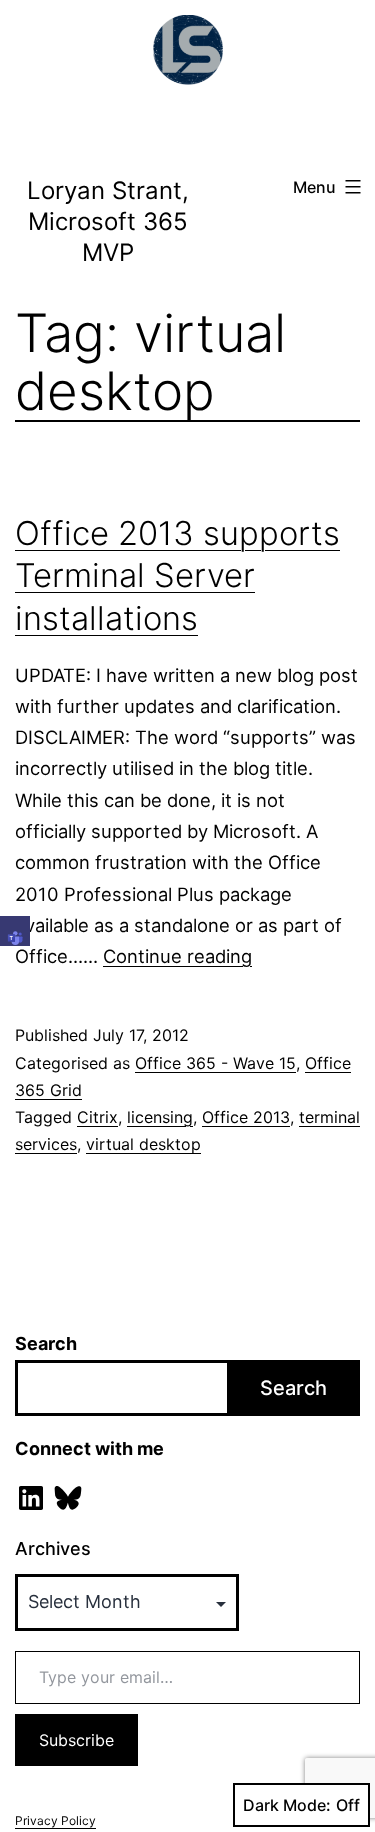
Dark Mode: (287, 1805)
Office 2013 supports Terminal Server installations (177, 575)
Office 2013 (246, 1117)
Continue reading (177, 956)
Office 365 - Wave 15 (215, 1063)
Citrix (97, 1117)
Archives (53, 1548)
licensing (160, 1117)
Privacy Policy (55, 1820)
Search (46, 1343)
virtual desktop (143, 1144)
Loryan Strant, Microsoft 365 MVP (108, 221)
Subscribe (76, 1740)
